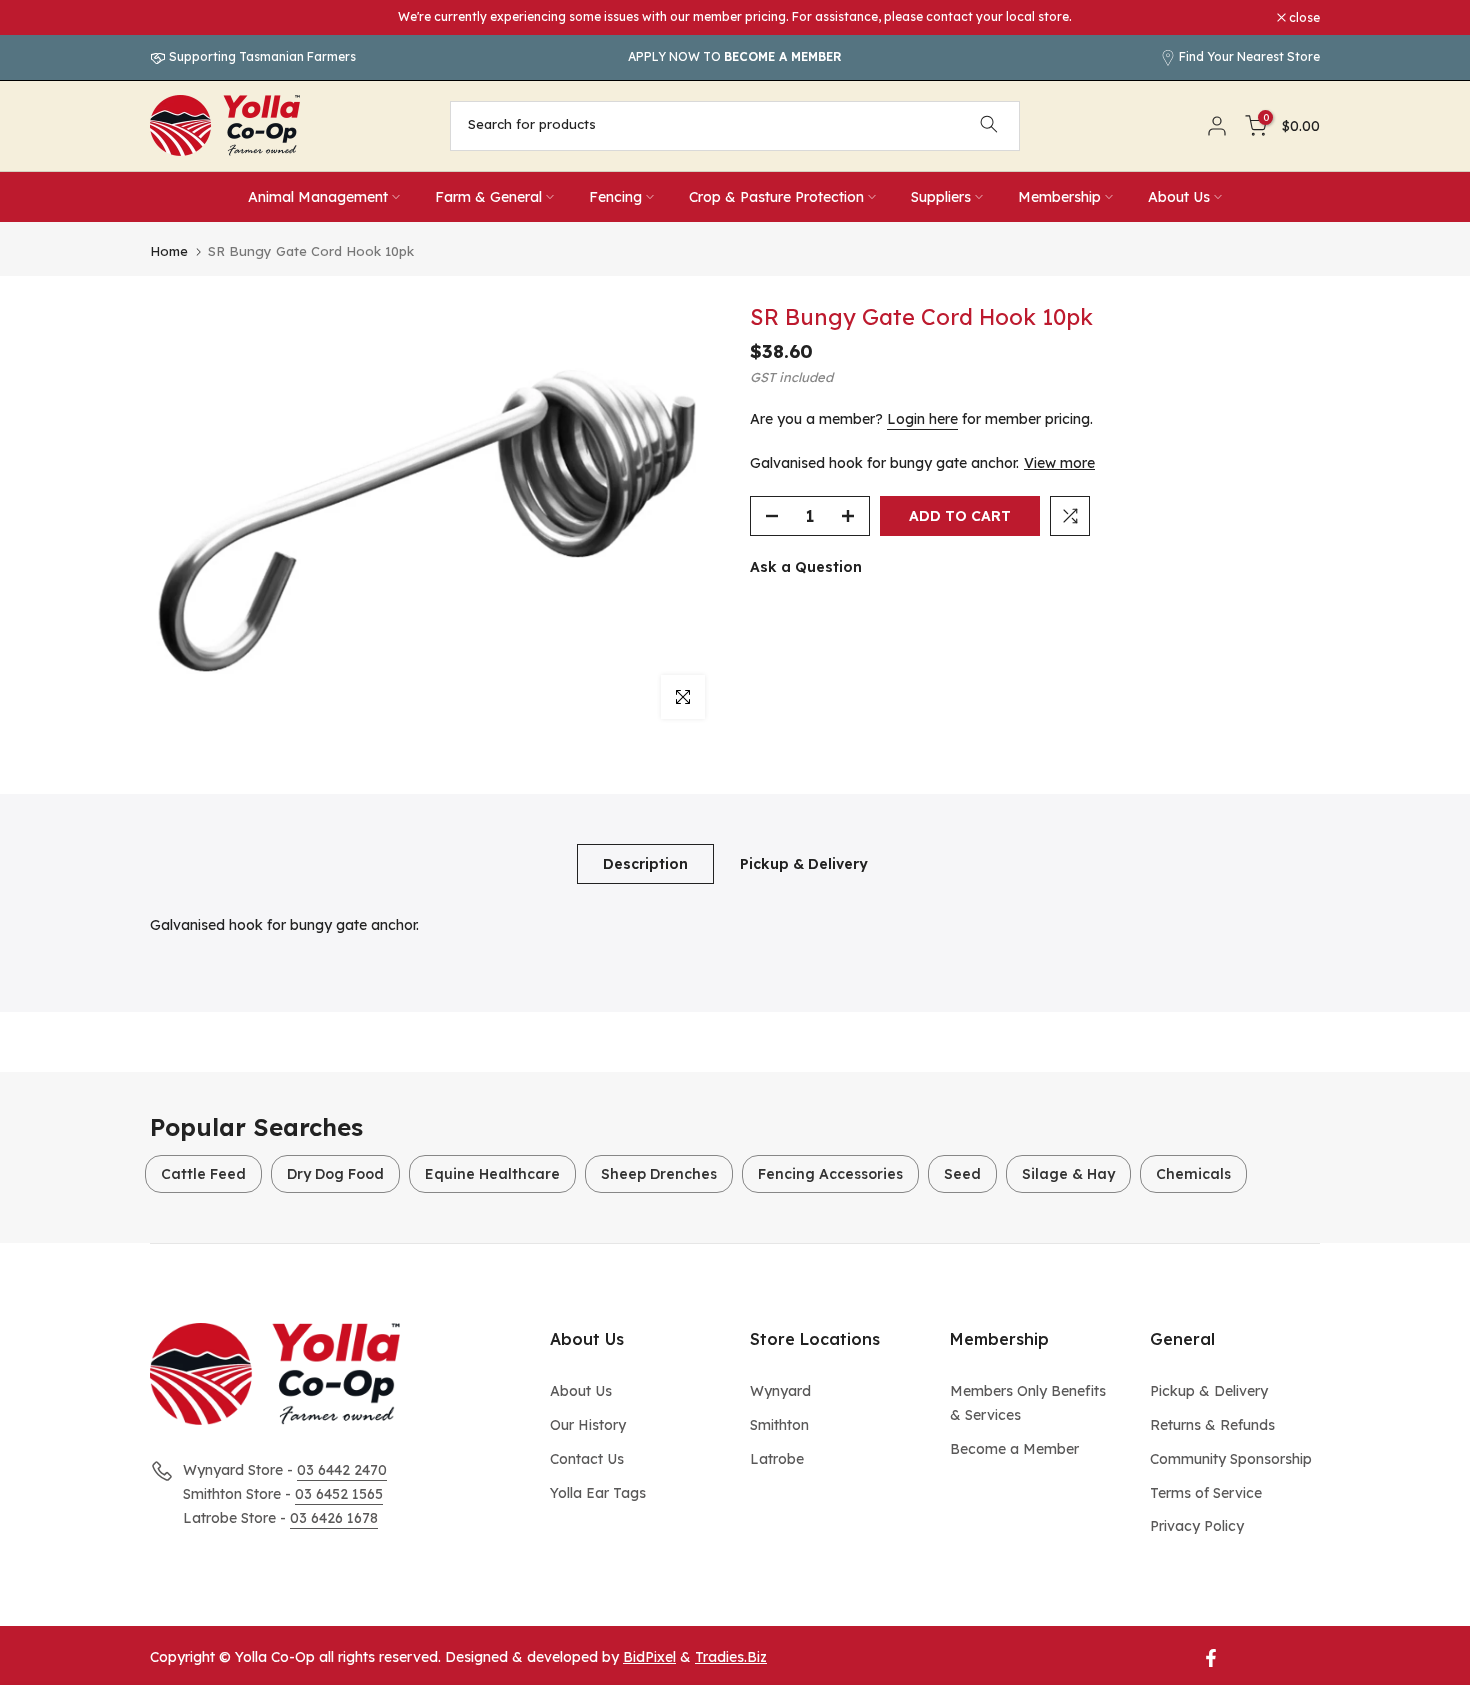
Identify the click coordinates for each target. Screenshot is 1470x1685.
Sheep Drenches (659, 1174)
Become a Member (1014, 1449)
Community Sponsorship (1231, 1459)
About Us (1179, 197)
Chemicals (1193, 1174)
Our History (588, 1425)
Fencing (615, 197)
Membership (1059, 197)
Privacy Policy (1197, 1526)
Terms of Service (1206, 1493)
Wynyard (780, 1391)
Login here (922, 419)
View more (1059, 463)
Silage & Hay (1068, 1174)
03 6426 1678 (334, 1518)
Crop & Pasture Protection (776, 197)
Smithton (779, 1425)
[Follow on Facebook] (1211, 1658)
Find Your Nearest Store (1249, 56)
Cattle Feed (203, 1174)
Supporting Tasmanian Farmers (261, 56)
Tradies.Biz (731, 1657)
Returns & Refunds (1212, 1425)
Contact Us (587, 1459)
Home (169, 251)
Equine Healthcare (492, 1174)
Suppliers (941, 197)
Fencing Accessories (830, 1174)
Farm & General (488, 197)
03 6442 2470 (342, 1470)
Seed (962, 1174)
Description (645, 863)
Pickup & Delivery (804, 863)
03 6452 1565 (339, 1494)
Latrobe (777, 1459)
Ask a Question (806, 567)
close (176, 18)
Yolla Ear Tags (598, 1493)
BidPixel (649, 1657)
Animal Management (318, 197)
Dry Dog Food (335, 1174)
